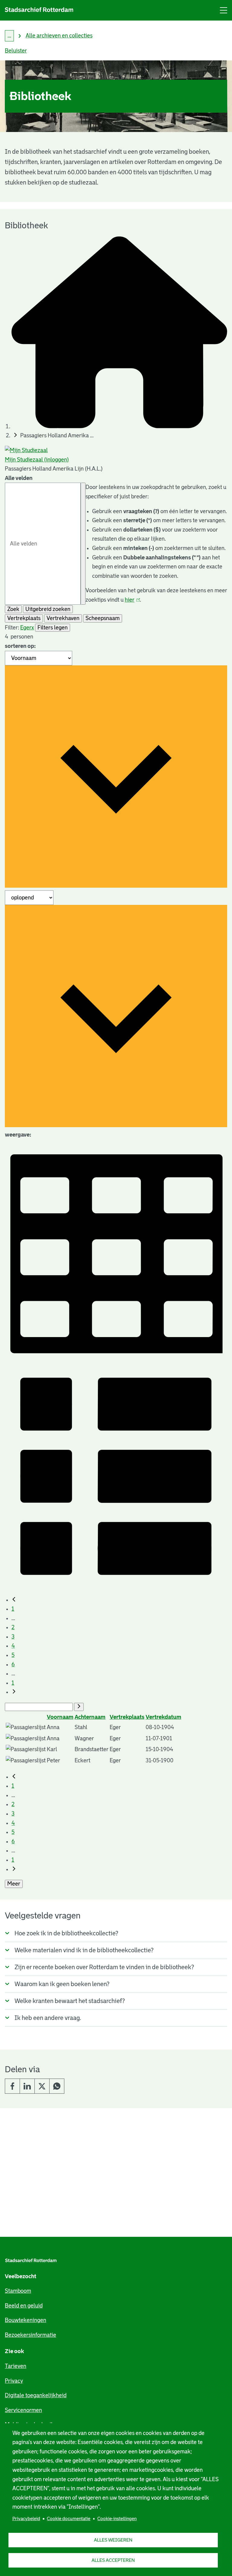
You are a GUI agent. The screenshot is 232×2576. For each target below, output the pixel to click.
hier (132, 600)
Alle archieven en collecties (59, 36)
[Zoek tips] (83, 544)
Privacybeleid (26, 2518)
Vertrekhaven (63, 618)
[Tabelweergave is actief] (116, 1360)
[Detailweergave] (116, 1585)
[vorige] (14, 1600)
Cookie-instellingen (117, 2518)
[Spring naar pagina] (79, 1707)
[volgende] (14, 1692)
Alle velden (19, 478)
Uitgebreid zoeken (48, 609)
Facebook (12, 2086)
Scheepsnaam (103, 618)
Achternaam (90, 1717)
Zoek (13, 609)
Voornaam (60, 1717)
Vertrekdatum (163, 1717)
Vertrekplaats (24, 618)
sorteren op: (20, 646)
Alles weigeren (113, 2540)
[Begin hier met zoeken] (119, 426)
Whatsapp (57, 2086)
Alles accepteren (113, 2560)
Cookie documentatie (69, 2518)
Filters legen (53, 628)
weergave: (18, 1135)
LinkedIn (27, 2086)
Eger (26, 628)
